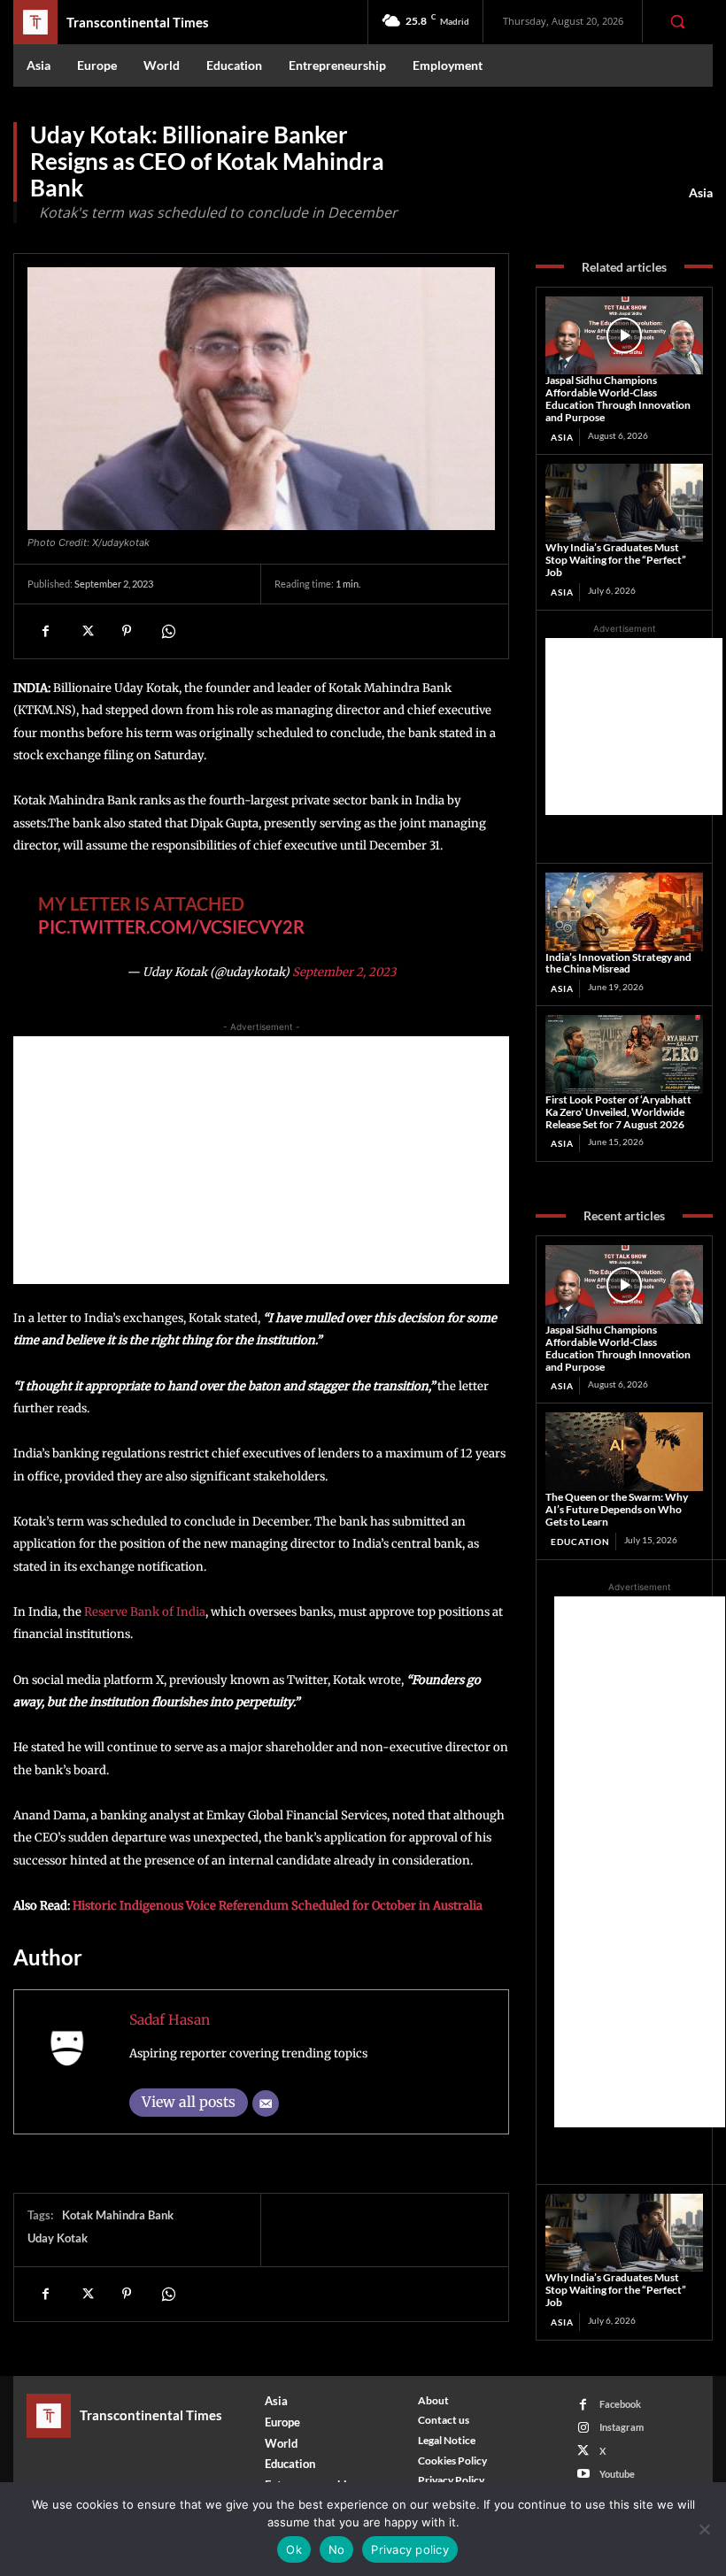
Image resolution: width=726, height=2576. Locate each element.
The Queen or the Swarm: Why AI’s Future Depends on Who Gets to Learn (617, 1509)
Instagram (622, 2427)
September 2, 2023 (344, 972)
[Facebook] (45, 631)
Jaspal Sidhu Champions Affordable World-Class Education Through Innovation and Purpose (618, 398)
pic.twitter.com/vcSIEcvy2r (171, 927)
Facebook (620, 2404)
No (337, 2549)
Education (580, 1542)
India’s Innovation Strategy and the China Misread (618, 963)
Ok (294, 2549)
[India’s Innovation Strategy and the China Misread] (624, 912)
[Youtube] (583, 2474)
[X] (86, 631)
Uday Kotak (58, 2238)
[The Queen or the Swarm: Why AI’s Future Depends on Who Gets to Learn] (624, 1452)
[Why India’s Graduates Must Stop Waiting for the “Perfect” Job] (624, 503)
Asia (701, 192)
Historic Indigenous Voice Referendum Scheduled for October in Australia (278, 1906)
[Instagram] (583, 2428)
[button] (677, 21)
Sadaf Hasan (170, 2020)
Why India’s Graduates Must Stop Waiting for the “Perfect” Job (616, 560)
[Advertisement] (261, 1160)
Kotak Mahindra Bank (118, 2215)
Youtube (617, 2474)
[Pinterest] (127, 631)
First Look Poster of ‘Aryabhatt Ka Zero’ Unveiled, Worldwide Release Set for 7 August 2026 (618, 1112)
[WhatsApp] (167, 631)
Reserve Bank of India (145, 1612)
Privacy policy (410, 2549)
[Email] (266, 2103)
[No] (704, 2529)
